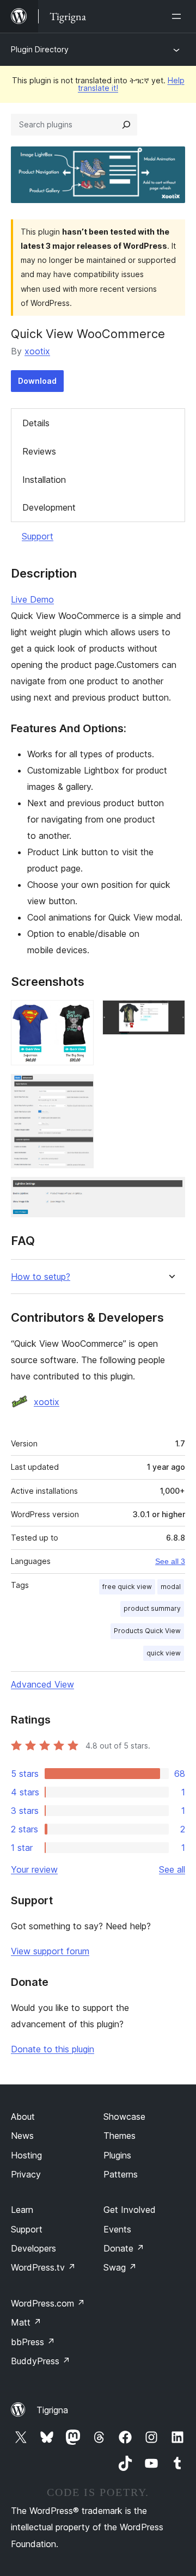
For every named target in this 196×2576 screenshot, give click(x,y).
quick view (164, 1653)
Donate (124, 2248)
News (22, 2136)
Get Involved (130, 2210)
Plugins (117, 2155)
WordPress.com (48, 2303)
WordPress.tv (43, 2267)
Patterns (121, 2174)
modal (171, 1587)
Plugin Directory (40, 49)
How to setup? (41, 1277)
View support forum (50, 1951)
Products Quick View (147, 1631)
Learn (22, 2210)
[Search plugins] (126, 125)
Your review (34, 1869)
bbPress (33, 2342)
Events (117, 2229)
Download (37, 381)
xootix (37, 351)
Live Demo (32, 599)
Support (38, 536)
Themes (120, 2136)
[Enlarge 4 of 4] (170, 1192)
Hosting (26, 2155)
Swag (120, 2267)
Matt (26, 2322)
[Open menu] (179, 16)
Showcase (124, 2117)
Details (36, 423)
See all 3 (170, 1561)
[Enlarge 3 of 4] (79, 1089)
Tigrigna (52, 2410)
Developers (33, 2248)
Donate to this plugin (53, 2049)
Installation (44, 480)
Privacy (26, 2174)
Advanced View (42, 1684)
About (23, 2117)
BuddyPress (41, 2361)
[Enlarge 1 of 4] (79, 1015)
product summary (152, 1608)
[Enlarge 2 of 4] (170, 1015)
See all (172, 1869)
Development (49, 507)
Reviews (39, 451)
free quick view (127, 1587)
